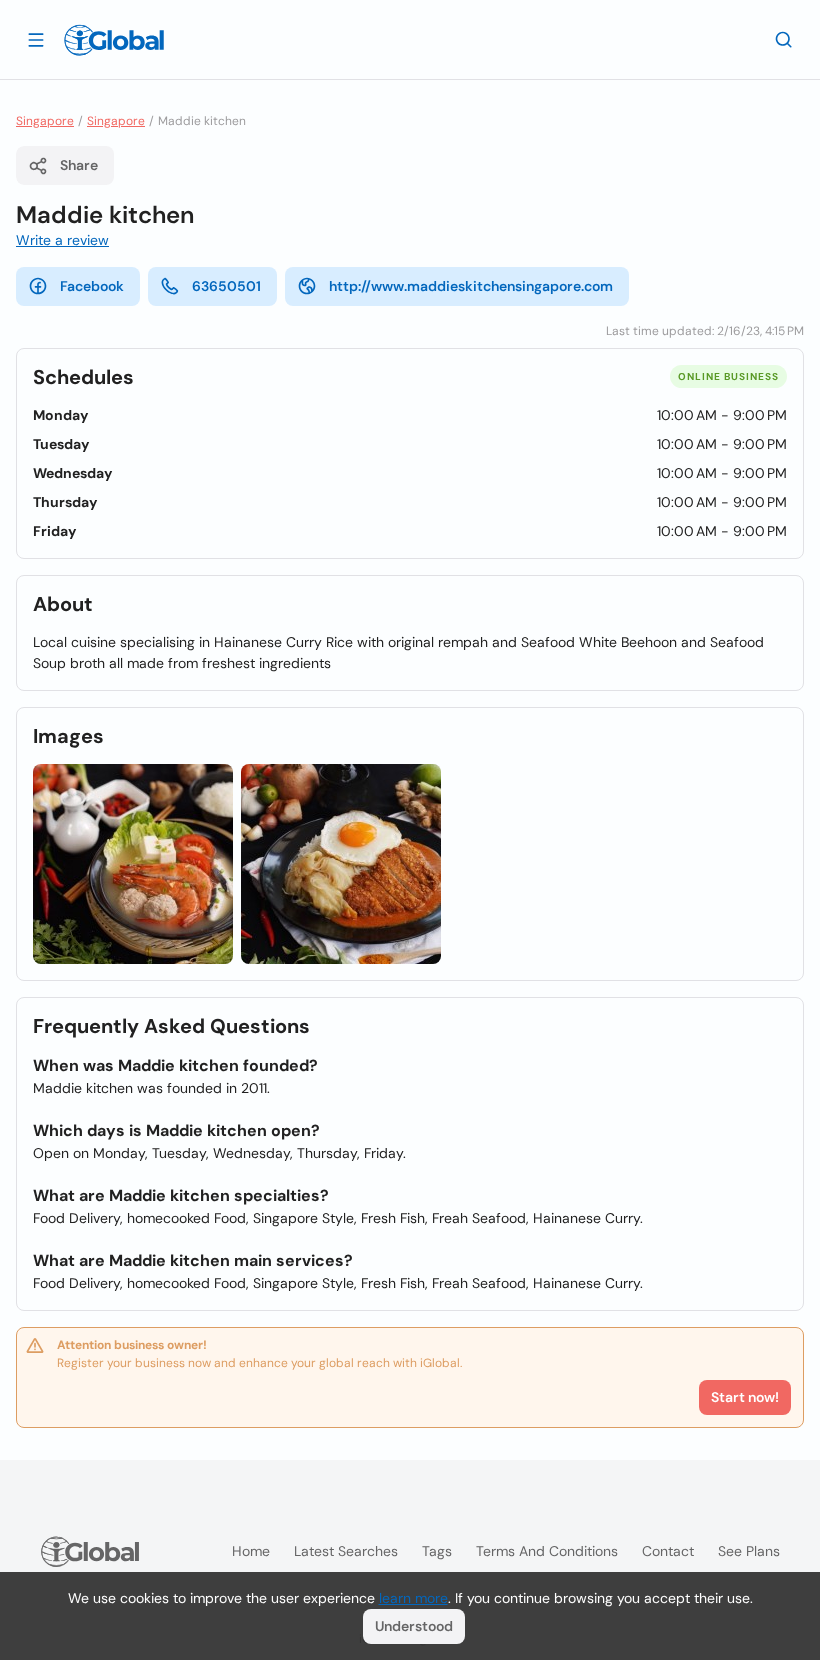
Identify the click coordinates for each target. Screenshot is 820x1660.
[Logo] (114, 40)
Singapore (45, 121)
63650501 (226, 286)
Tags (437, 1551)
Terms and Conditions (547, 1551)
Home (251, 1551)
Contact (668, 1551)
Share (79, 165)
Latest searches (346, 1551)
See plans (749, 1551)
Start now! (745, 1397)
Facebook (92, 286)
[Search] (784, 39)
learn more (413, 1598)
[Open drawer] (36, 39)
